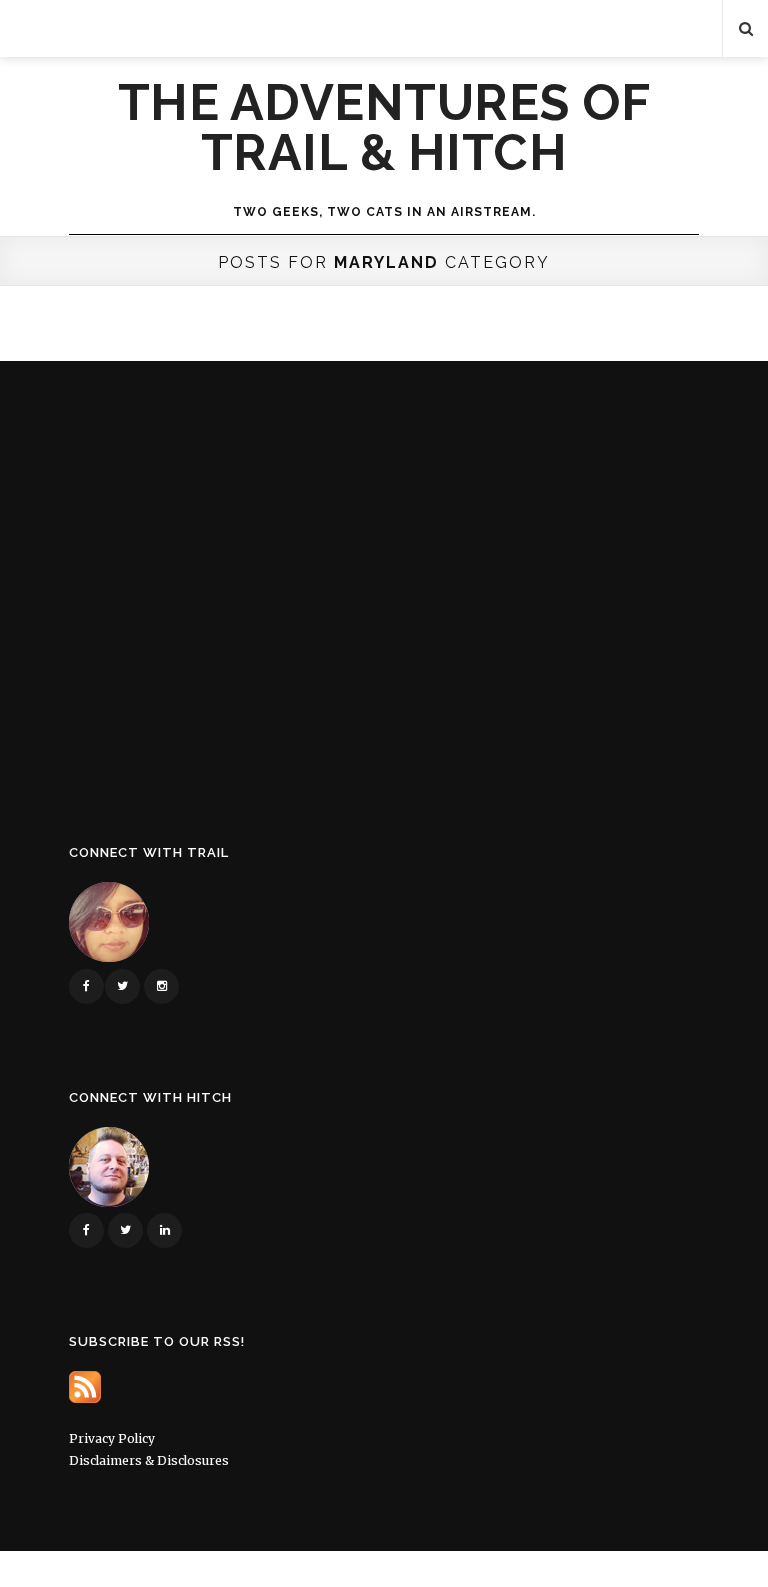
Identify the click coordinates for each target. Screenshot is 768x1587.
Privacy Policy (112, 1438)
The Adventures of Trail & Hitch (384, 128)
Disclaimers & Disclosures (149, 1460)
